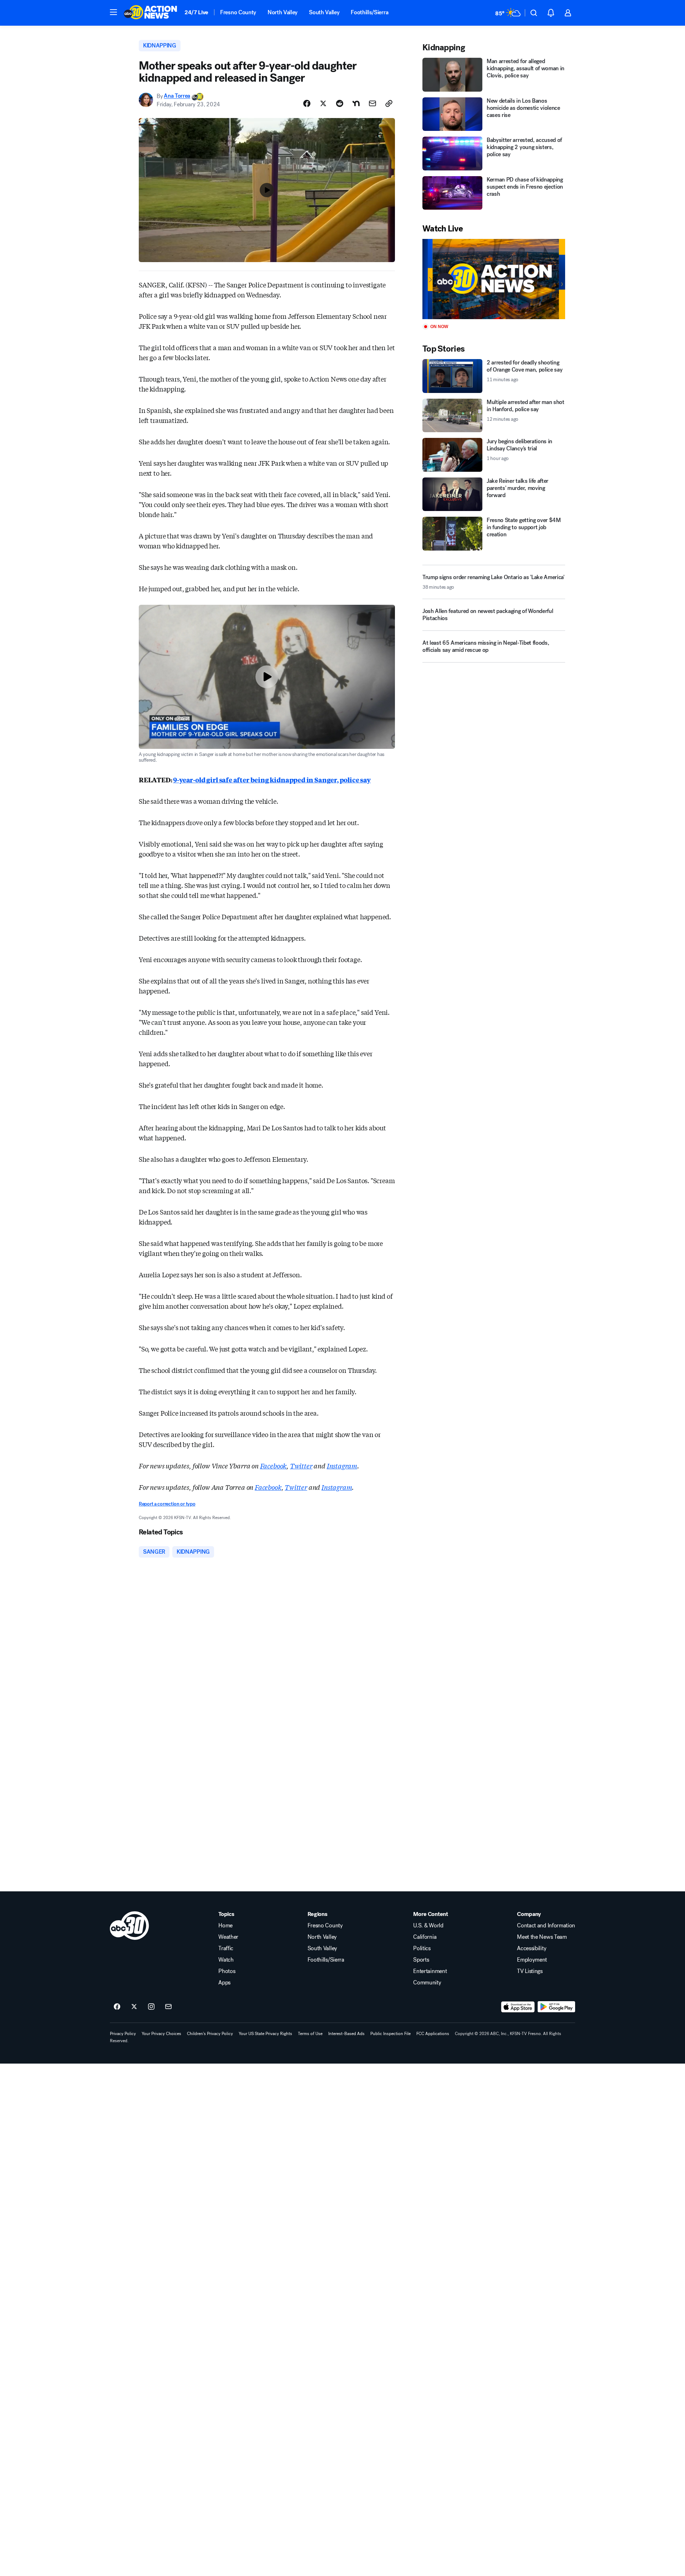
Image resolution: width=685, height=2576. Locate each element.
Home (225, 1926)
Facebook (273, 1466)
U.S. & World (428, 1926)
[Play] (494, 279)
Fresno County (238, 12)
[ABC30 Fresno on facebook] (117, 2007)
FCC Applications (433, 2034)
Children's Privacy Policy (210, 2034)
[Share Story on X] (323, 103)
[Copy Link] (389, 103)
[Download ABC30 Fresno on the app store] (518, 2007)
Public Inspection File (390, 2034)
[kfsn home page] (130, 1926)
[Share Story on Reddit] (340, 103)
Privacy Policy (123, 2034)
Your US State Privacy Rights (265, 2034)
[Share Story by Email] (372, 103)
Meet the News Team (542, 1937)
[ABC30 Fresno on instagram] (151, 2007)
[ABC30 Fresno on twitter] (134, 2007)
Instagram (342, 1466)
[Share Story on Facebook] (307, 103)
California (425, 1937)
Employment (532, 1960)
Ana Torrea (177, 96)
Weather (228, 1937)
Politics (422, 1948)
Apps (224, 1983)
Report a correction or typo (167, 1504)
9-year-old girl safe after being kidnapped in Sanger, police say (272, 780)
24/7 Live (196, 12)
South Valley (324, 12)
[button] (113, 12)
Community (427, 1983)
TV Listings (530, 1971)
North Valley (283, 12)
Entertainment (430, 1971)
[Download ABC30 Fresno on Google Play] (556, 2007)
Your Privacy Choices (161, 2034)
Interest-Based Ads (346, 2034)
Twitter (301, 1466)
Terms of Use (310, 2034)
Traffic (226, 1948)
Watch (226, 1960)
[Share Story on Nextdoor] (356, 103)
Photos (227, 1971)
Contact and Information (546, 1926)
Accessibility (532, 1948)
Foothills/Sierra (369, 12)
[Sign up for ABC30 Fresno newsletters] (168, 2007)
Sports (421, 1960)
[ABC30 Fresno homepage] (151, 13)
